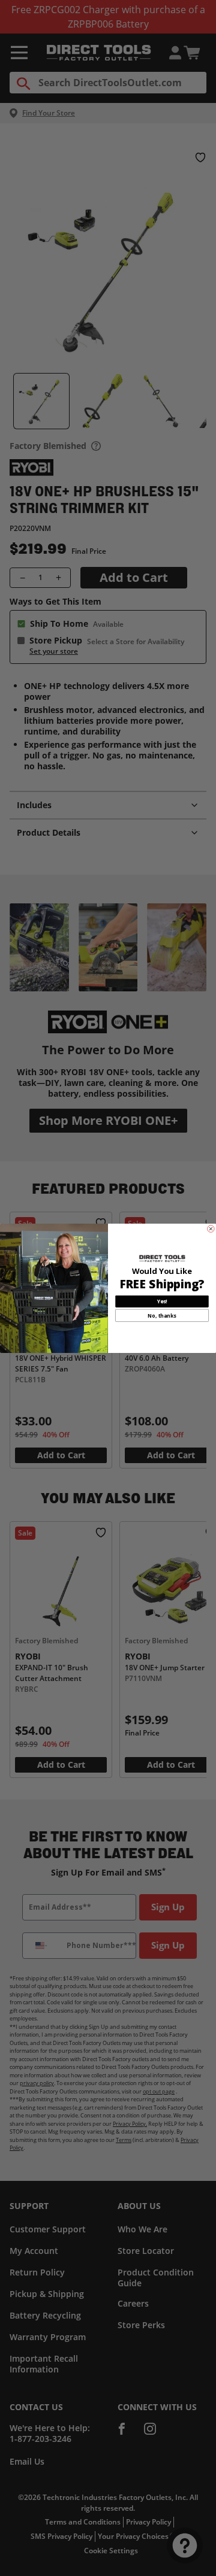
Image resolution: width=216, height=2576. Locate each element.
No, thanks (162, 1315)
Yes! (162, 1301)
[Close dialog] (211, 1228)
